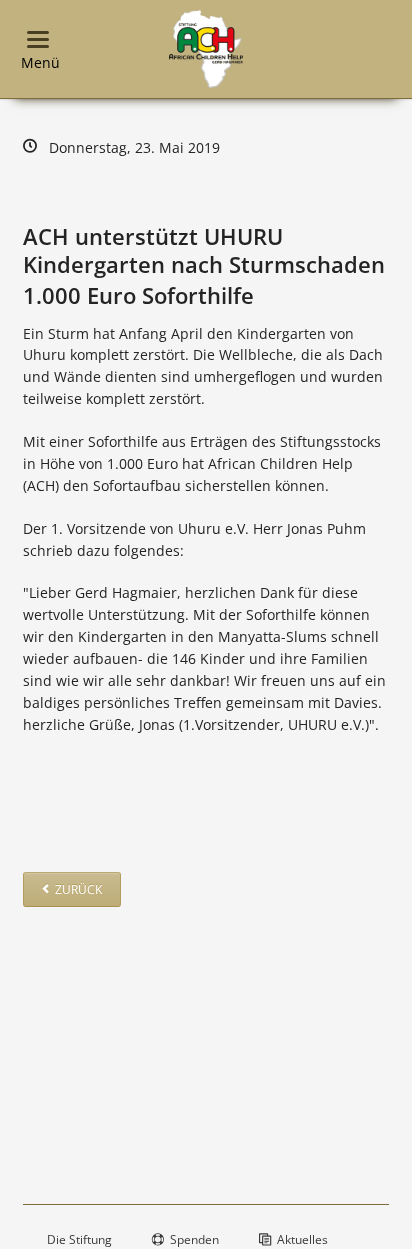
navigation (38, 39)
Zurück (78, 889)
